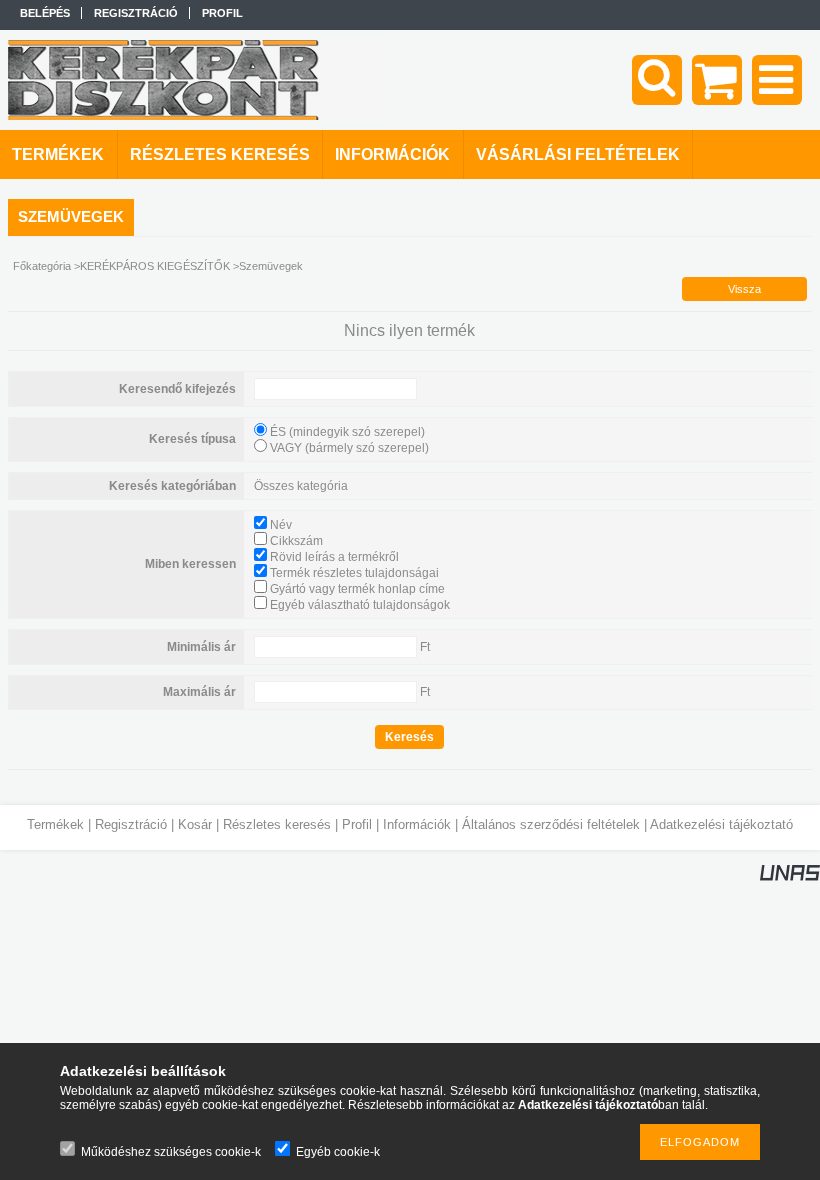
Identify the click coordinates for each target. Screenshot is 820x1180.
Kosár (195, 824)
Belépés (45, 13)
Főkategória (42, 266)
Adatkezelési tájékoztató (721, 824)
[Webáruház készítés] (790, 877)
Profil (357, 824)
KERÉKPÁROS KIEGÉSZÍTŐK (155, 266)
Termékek (55, 824)
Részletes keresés (277, 824)
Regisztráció (131, 824)
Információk (417, 824)
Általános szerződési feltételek (551, 824)
